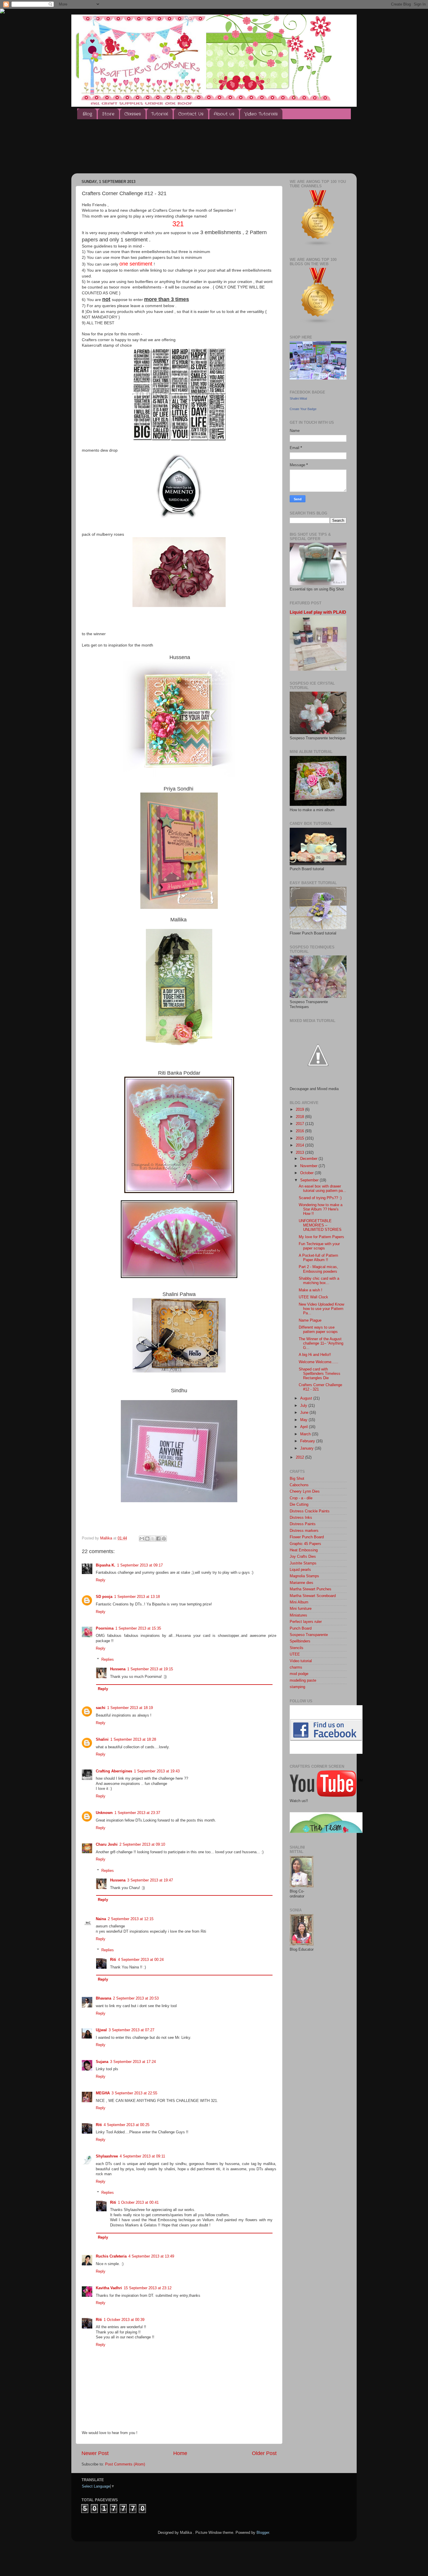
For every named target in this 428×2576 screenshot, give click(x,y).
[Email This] (142, 1539)
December (309, 1159)
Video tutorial (301, 1661)
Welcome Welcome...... (319, 1362)
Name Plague (310, 1320)
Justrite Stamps (303, 1563)
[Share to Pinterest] (164, 1539)
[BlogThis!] (147, 1539)
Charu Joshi (107, 1845)
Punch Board (301, 1628)
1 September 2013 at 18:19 (130, 1708)
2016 (300, 1131)
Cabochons (299, 1485)
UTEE (295, 1654)
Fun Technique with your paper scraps (319, 1246)
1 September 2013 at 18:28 (133, 1740)
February (308, 1441)
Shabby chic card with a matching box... (319, 1281)
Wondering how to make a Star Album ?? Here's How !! (321, 1209)
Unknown (104, 1813)
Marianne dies (301, 1583)
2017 (300, 1124)
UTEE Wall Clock (313, 1297)
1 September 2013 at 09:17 (140, 1565)
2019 (300, 1110)
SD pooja (104, 1597)
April (305, 1427)
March (306, 1434)
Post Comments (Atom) (125, 2464)
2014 (300, 1145)
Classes (133, 114)
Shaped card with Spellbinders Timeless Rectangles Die (320, 1374)
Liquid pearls (300, 1570)
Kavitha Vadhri (109, 2288)
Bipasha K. (106, 1565)
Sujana (102, 2062)
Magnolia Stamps (304, 1576)
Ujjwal (101, 2030)
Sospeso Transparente (309, 1635)
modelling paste (303, 1680)
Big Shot (297, 1479)
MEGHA (103, 2093)
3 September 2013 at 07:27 (131, 2030)
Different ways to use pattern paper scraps (318, 1330)
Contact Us (191, 114)
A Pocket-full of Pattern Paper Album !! (318, 1258)
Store (108, 114)
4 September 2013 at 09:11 (142, 2156)
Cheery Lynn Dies (305, 1491)
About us (224, 114)
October (307, 1173)
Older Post (264, 2453)
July (304, 1406)
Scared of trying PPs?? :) (320, 1198)
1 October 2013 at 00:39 (124, 2320)
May (304, 1420)
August (307, 1398)
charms (296, 1667)
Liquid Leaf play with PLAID (318, 612)
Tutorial (160, 114)
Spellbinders (300, 1641)
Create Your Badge (303, 409)
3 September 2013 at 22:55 (134, 2093)
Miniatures (298, 1615)
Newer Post (95, 2453)
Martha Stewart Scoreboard (313, 1596)
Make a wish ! (311, 1290)
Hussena (118, 1669)
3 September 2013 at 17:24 (133, 2062)
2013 (300, 1153)
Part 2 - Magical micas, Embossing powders (318, 1269)
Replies (108, 1660)
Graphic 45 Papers (305, 1544)
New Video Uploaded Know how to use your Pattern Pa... (321, 1309)
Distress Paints (303, 1524)
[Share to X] (153, 1539)
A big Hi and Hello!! (315, 1355)
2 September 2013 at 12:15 (131, 1919)
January (307, 1448)
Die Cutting (299, 1505)
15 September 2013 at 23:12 (148, 2288)
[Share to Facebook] (158, 1539)
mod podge (299, 1674)
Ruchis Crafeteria (111, 2256)
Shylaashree (107, 2156)
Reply (101, 1580)
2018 (300, 1117)
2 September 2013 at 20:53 (136, 1998)
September (310, 1180)
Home (180, 2453)
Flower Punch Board (307, 1537)
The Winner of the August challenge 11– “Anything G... (321, 1343)
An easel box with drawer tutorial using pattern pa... (322, 1189)
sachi (101, 1708)
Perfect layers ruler (306, 1622)
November (309, 1166)
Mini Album (299, 1602)
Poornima (105, 1628)
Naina (101, 1919)
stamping (297, 1687)
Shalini (102, 1740)
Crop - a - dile (301, 1498)
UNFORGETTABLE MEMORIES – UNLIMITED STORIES (320, 1225)
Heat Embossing (304, 1550)
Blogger (263, 2533)
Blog (87, 114)
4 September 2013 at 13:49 (151, 2256)
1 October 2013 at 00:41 (138, 2203)
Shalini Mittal (298, 398)
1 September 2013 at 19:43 (157, 1771)
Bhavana (104, 1998)
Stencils (297, 1648)
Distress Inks (301, 1518)
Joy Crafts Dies (303, 1557)
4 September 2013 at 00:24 (141, 1960)
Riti (113, 1960)
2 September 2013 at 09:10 (142, 1845)
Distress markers (304, 1531)
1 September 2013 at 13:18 (137, 1597)
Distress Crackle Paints (310, 1511)
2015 (300, 1138)
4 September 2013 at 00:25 (127, 2125)
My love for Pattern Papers (321, 1237)
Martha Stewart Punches (311, 1589)
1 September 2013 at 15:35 (138, 1628)
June (305, 1413)
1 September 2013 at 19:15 (150, 1669)
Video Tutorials (261, 114)
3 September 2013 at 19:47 (150, 1880)
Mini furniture (301, 1609)
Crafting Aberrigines (114, 1771)
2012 (300, 1457)
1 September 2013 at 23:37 (137, 1813)
